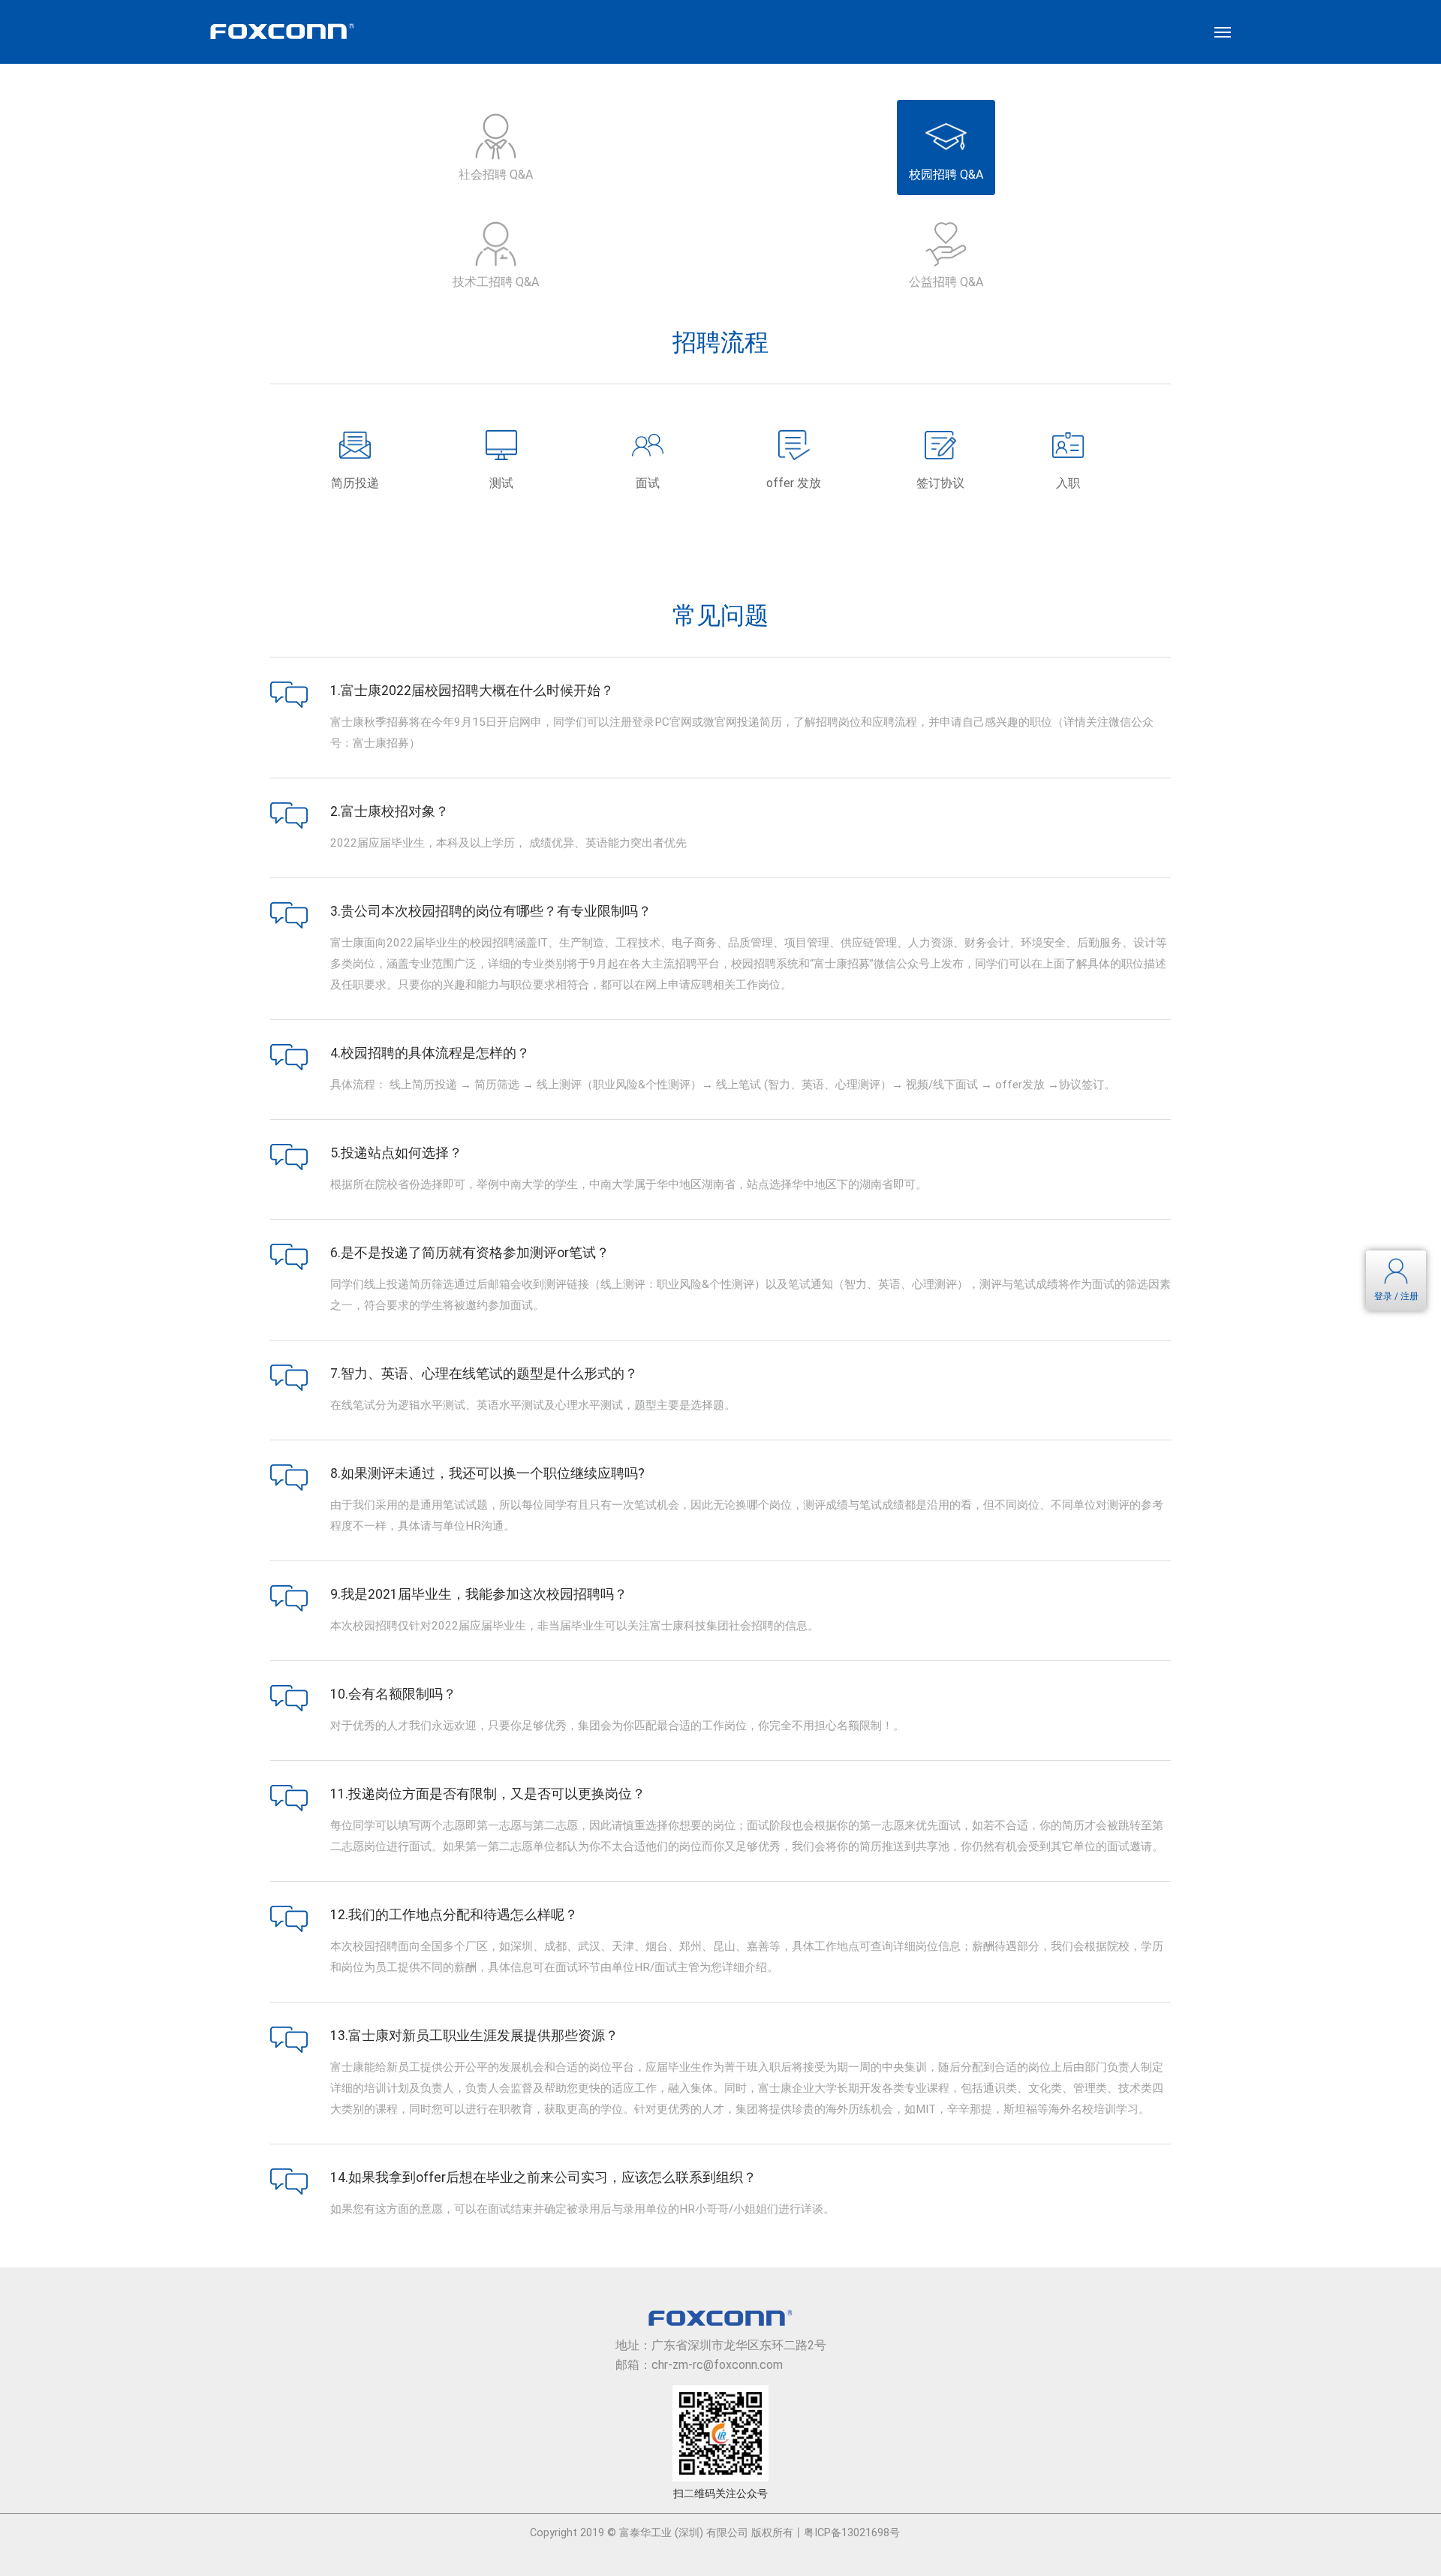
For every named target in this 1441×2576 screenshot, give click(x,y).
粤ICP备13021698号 (852, 2533)
